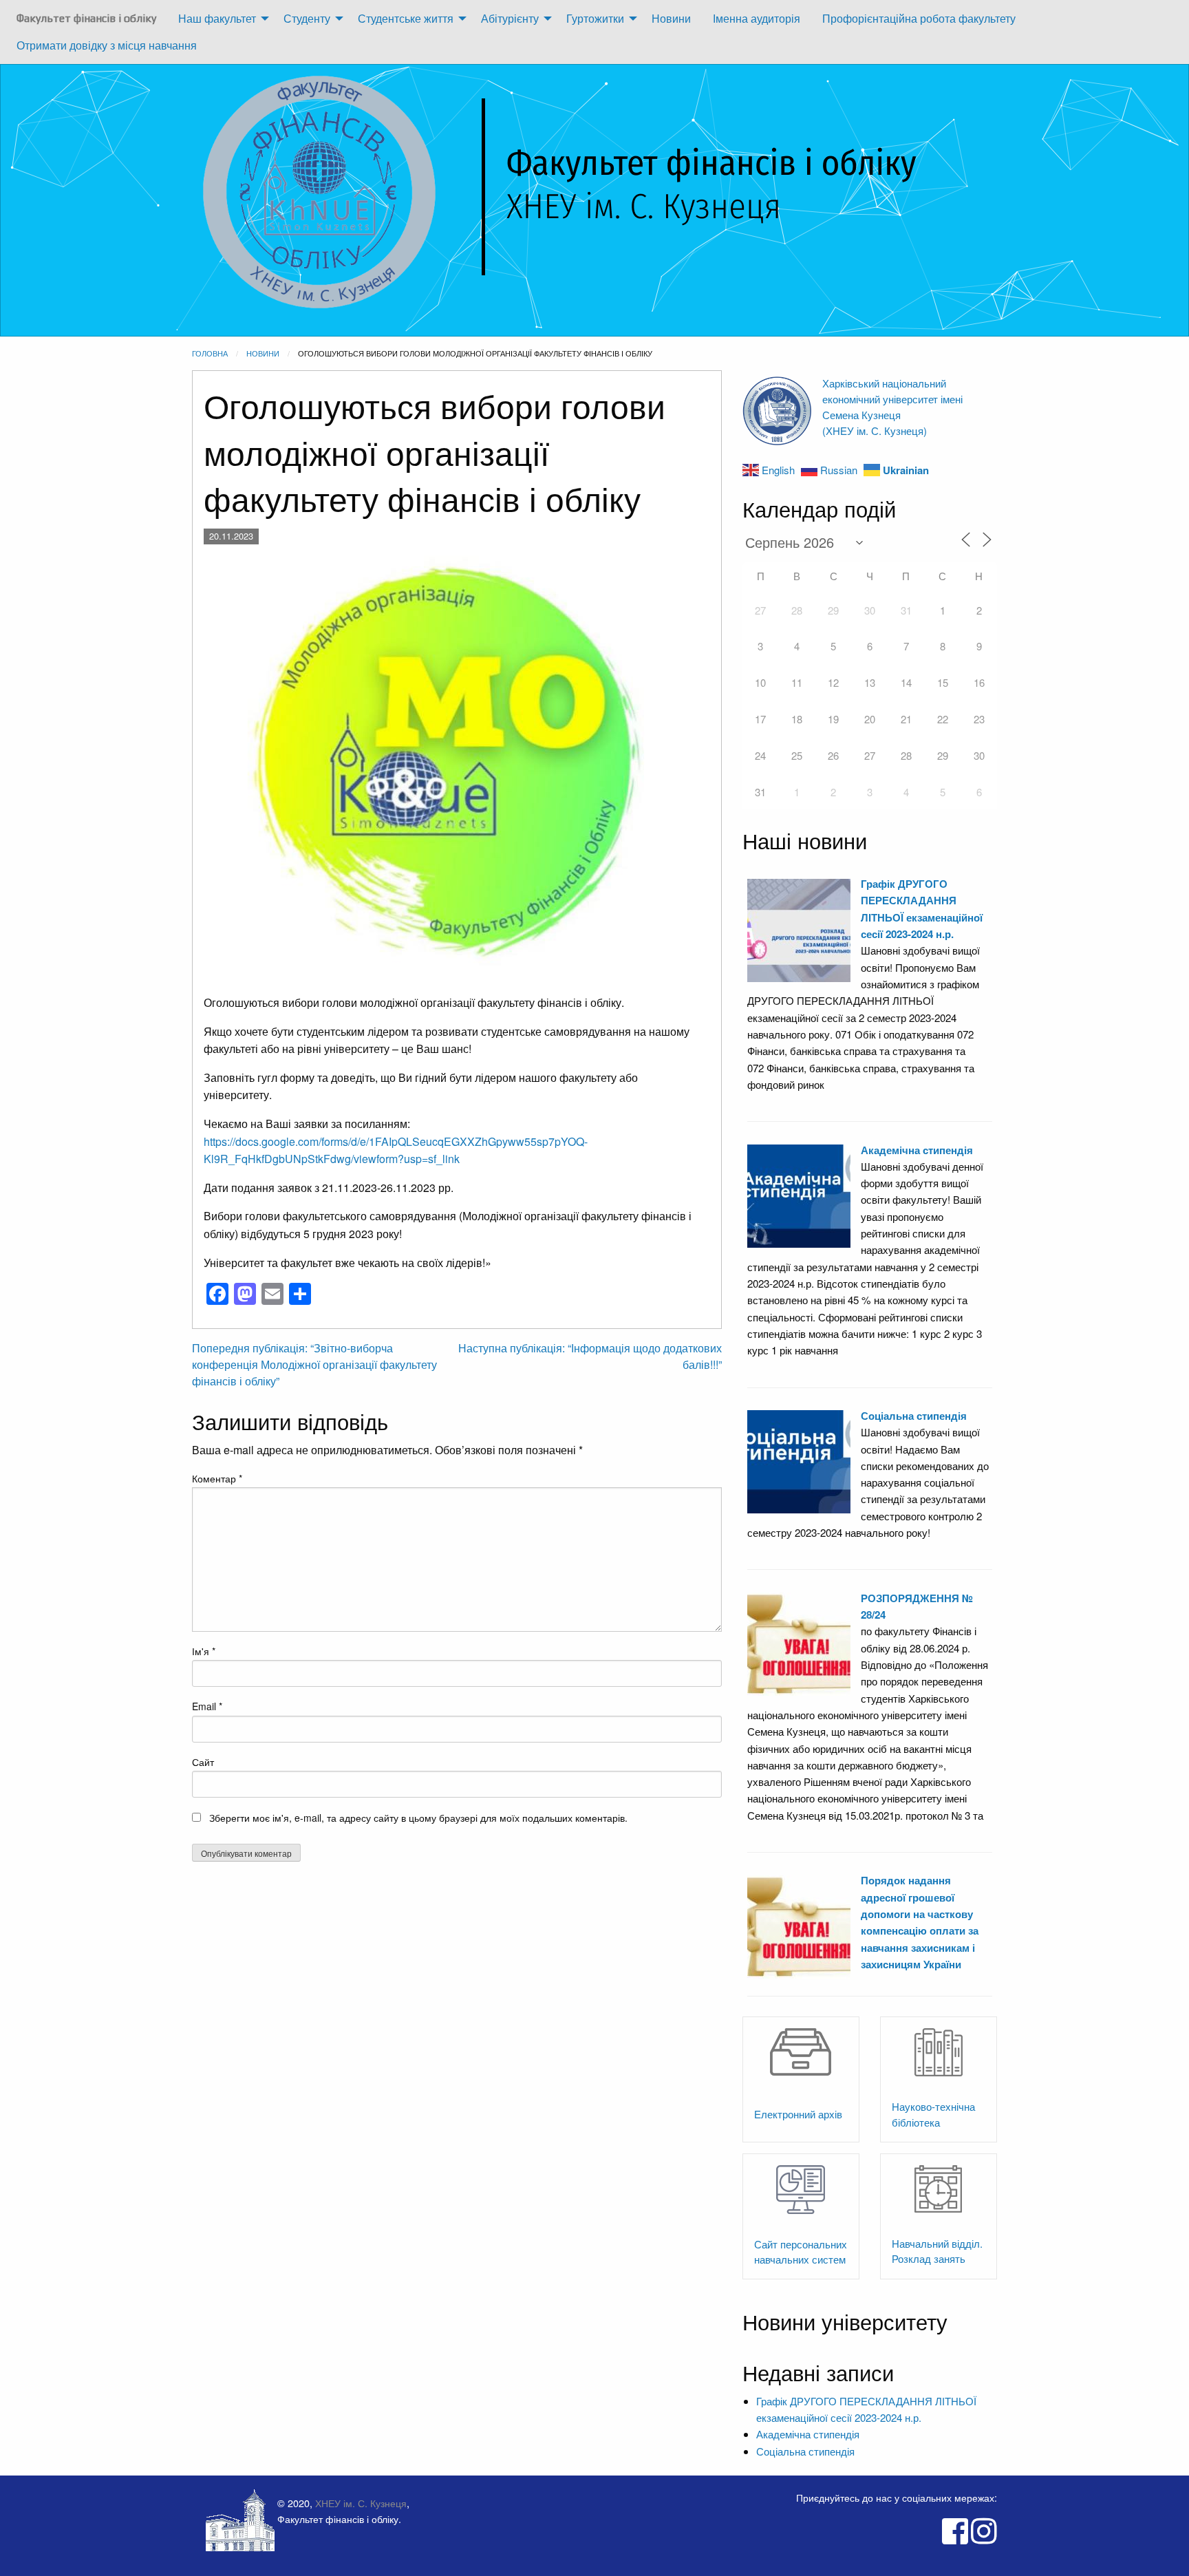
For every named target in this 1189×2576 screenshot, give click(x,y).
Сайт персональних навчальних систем (801, 2252)
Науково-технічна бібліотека (933, 2114)
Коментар (217, 1478)
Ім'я (204, 1651)
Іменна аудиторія (757, 18)
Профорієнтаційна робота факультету (919, 18)
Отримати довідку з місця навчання (107, 45)
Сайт (203, 1762)
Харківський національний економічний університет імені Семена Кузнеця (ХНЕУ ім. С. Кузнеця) (892, 406)
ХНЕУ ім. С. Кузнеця (361, 2503)
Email (207, 1706)
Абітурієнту (510, 18)
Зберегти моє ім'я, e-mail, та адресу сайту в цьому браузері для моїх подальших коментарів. (418, 1818)
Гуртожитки (595, 18)
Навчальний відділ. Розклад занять (937, 2251)
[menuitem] (86, 19)
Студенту (307, 18)
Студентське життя (406, 18)
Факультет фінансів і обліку (86, 18)
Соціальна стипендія (914, 1416)
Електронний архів (798, 2114)
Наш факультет (217, 18)
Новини (671, 18)
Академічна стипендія (917, 1150)
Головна (210, 353)
